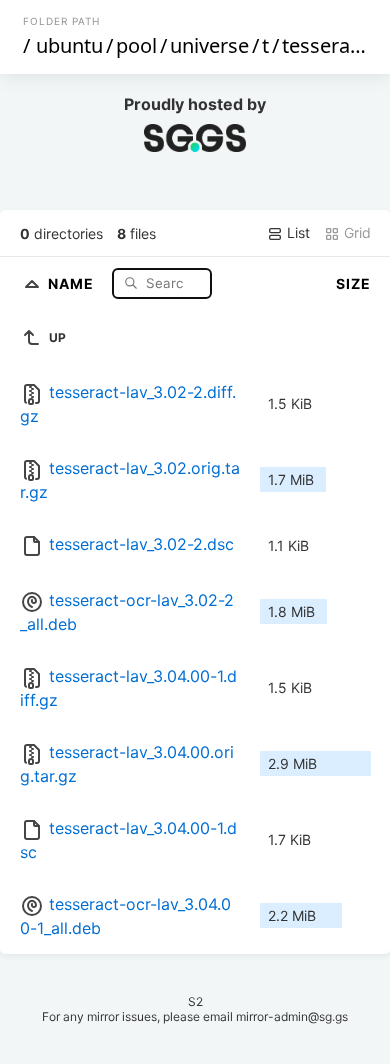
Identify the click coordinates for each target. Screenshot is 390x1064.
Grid (355, 232)
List (296, 232)
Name (73, 282)
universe (209, 45)
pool (136, 45)
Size (353, 283)
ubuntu (69, 45)
